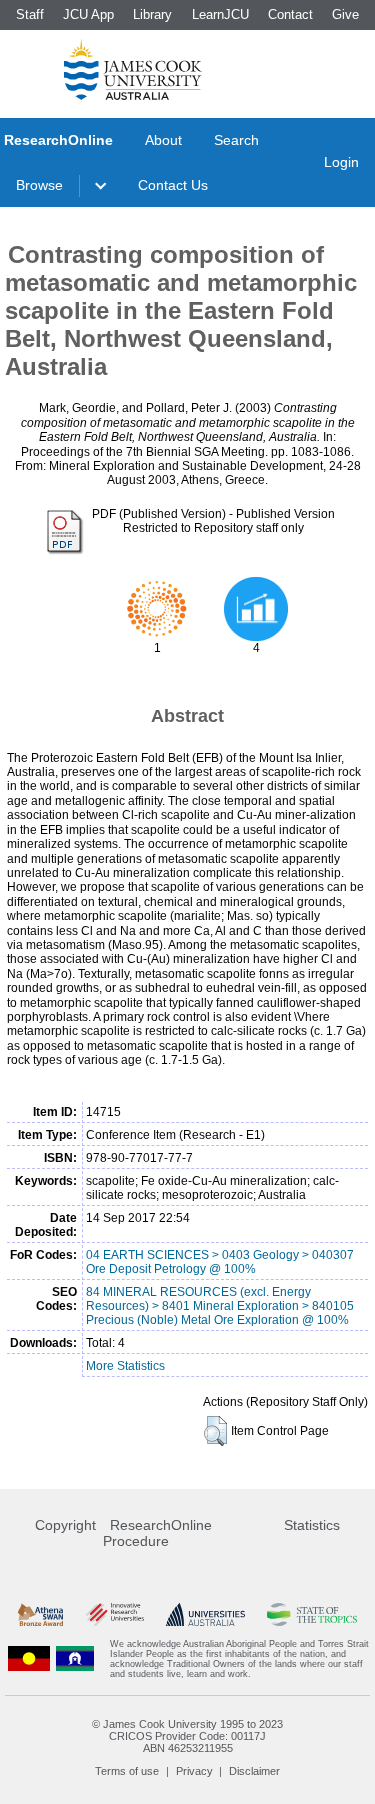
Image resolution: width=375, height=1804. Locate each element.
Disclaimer (254, 1771)
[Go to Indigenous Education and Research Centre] (29, 1659)
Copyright (65, 1525)
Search (236, 140)
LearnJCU (220, 14)
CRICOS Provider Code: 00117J (187, 1736)
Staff (30, 14)
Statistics (312, 1525)
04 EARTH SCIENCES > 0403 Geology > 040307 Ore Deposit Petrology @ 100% (220, 1262)
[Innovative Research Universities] (115, 1614)
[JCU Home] (133, 69)
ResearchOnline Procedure (157, 1533)
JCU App (88, 14)
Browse (39, 185)
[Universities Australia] (205, 1614)
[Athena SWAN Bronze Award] (40, 1614)
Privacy (194, 1771)
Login (341, 162)
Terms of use (127, 1771)
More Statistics (125, 1366)
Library (152, 14)
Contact (290, 14)
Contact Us (173, 185)
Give (345, 14)
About (163, 140)
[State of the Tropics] (312, 1614)
